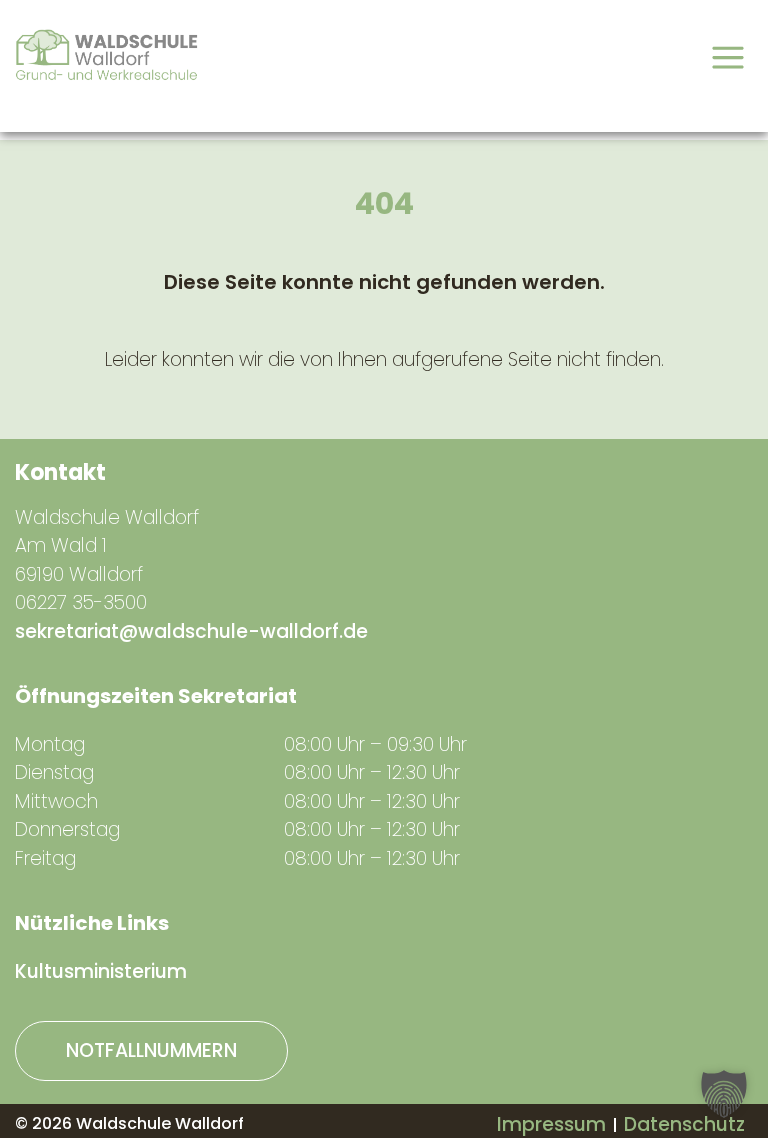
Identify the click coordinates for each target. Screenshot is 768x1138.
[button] (724, 1094)
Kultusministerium (101, 971)
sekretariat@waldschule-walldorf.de (191, 631)
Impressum (551, 1125)
